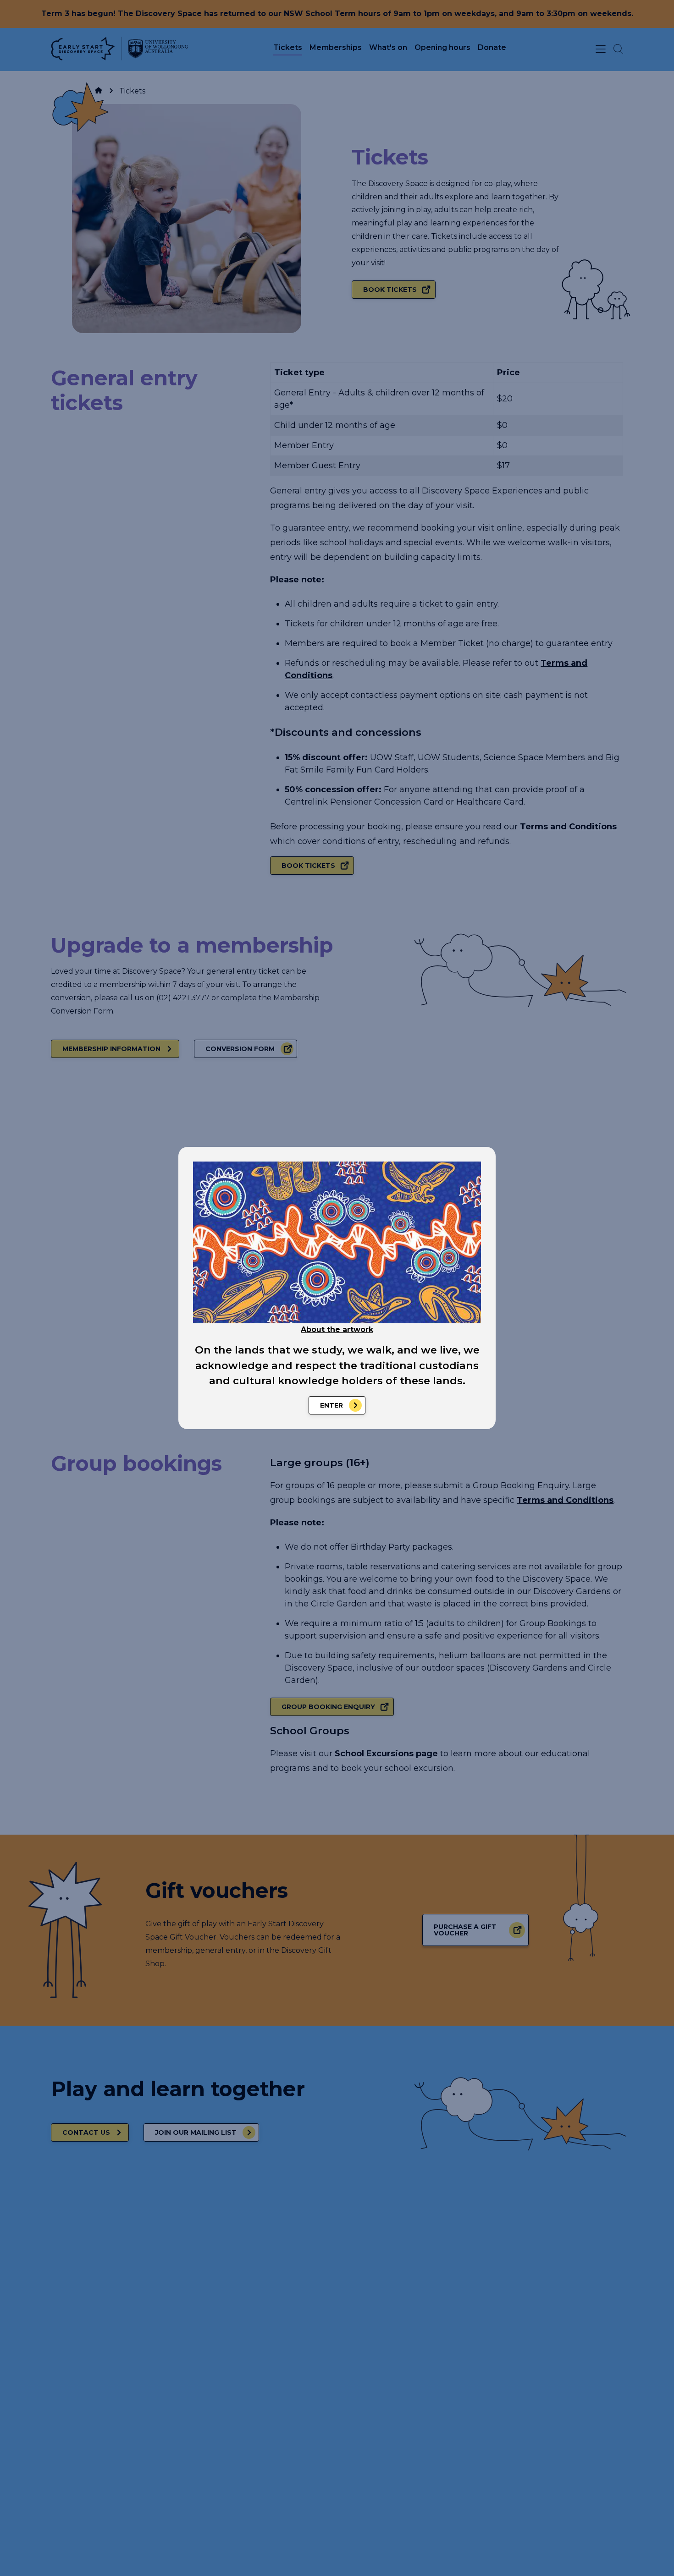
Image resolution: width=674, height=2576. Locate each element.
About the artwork (337, 1329)
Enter (331, 1405)
